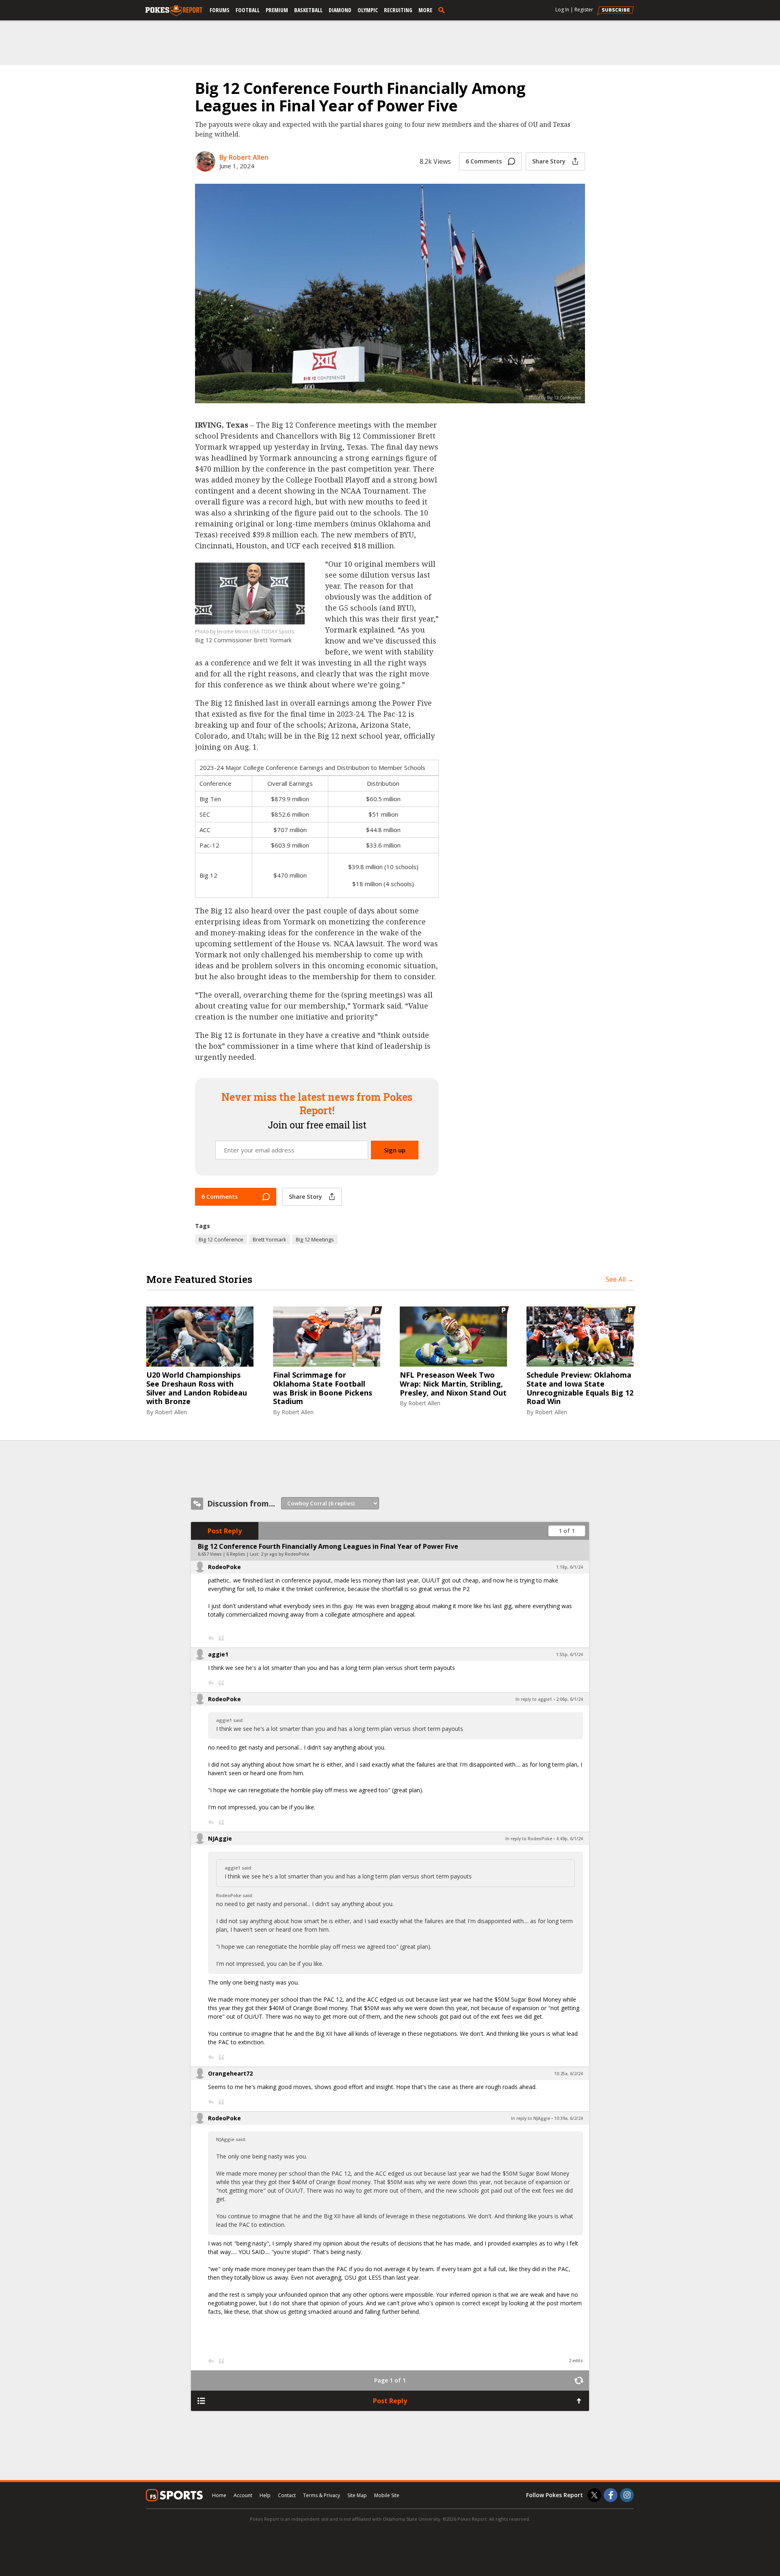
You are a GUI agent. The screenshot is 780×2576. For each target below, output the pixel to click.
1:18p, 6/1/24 (570, 1567)
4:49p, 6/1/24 (570, 1839)
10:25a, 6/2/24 (569, 2074)
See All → (620, 1279)
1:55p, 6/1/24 (570, 1654)
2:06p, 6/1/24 (570, 1699)
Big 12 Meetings (315, 1239)
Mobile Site (387, 2495)
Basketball (308, 10)
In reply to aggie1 (534, 1699)
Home (219, 2495)
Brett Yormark (270, 1239)
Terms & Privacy (322, 2495)
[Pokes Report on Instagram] (627, 2495)
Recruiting (398, 10)
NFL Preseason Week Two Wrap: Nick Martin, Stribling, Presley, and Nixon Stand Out (453, 1384)
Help (265, 2495)
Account (243, 2495)
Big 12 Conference (221, 1239)
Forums (220, 10)
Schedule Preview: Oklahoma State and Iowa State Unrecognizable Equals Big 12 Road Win (580, 1388)
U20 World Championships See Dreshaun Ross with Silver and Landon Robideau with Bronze (197, 1388)
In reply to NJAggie (531, 2118)
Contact (287, 2495)
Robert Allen (171, 1412)
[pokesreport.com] (174, 11)
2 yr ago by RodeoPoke (285, 1554)
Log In (562, 10)
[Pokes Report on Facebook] (611, 2495)
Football (248, 10)
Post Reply (225, 1531)
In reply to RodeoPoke (529, 1839)
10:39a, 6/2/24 (569, 2118)
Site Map (357, 2495)
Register (584, 10)
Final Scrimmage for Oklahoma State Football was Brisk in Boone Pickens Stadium (323, 1388)
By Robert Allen (244, 157)
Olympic (368, 10)
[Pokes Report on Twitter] (594, 2495)
